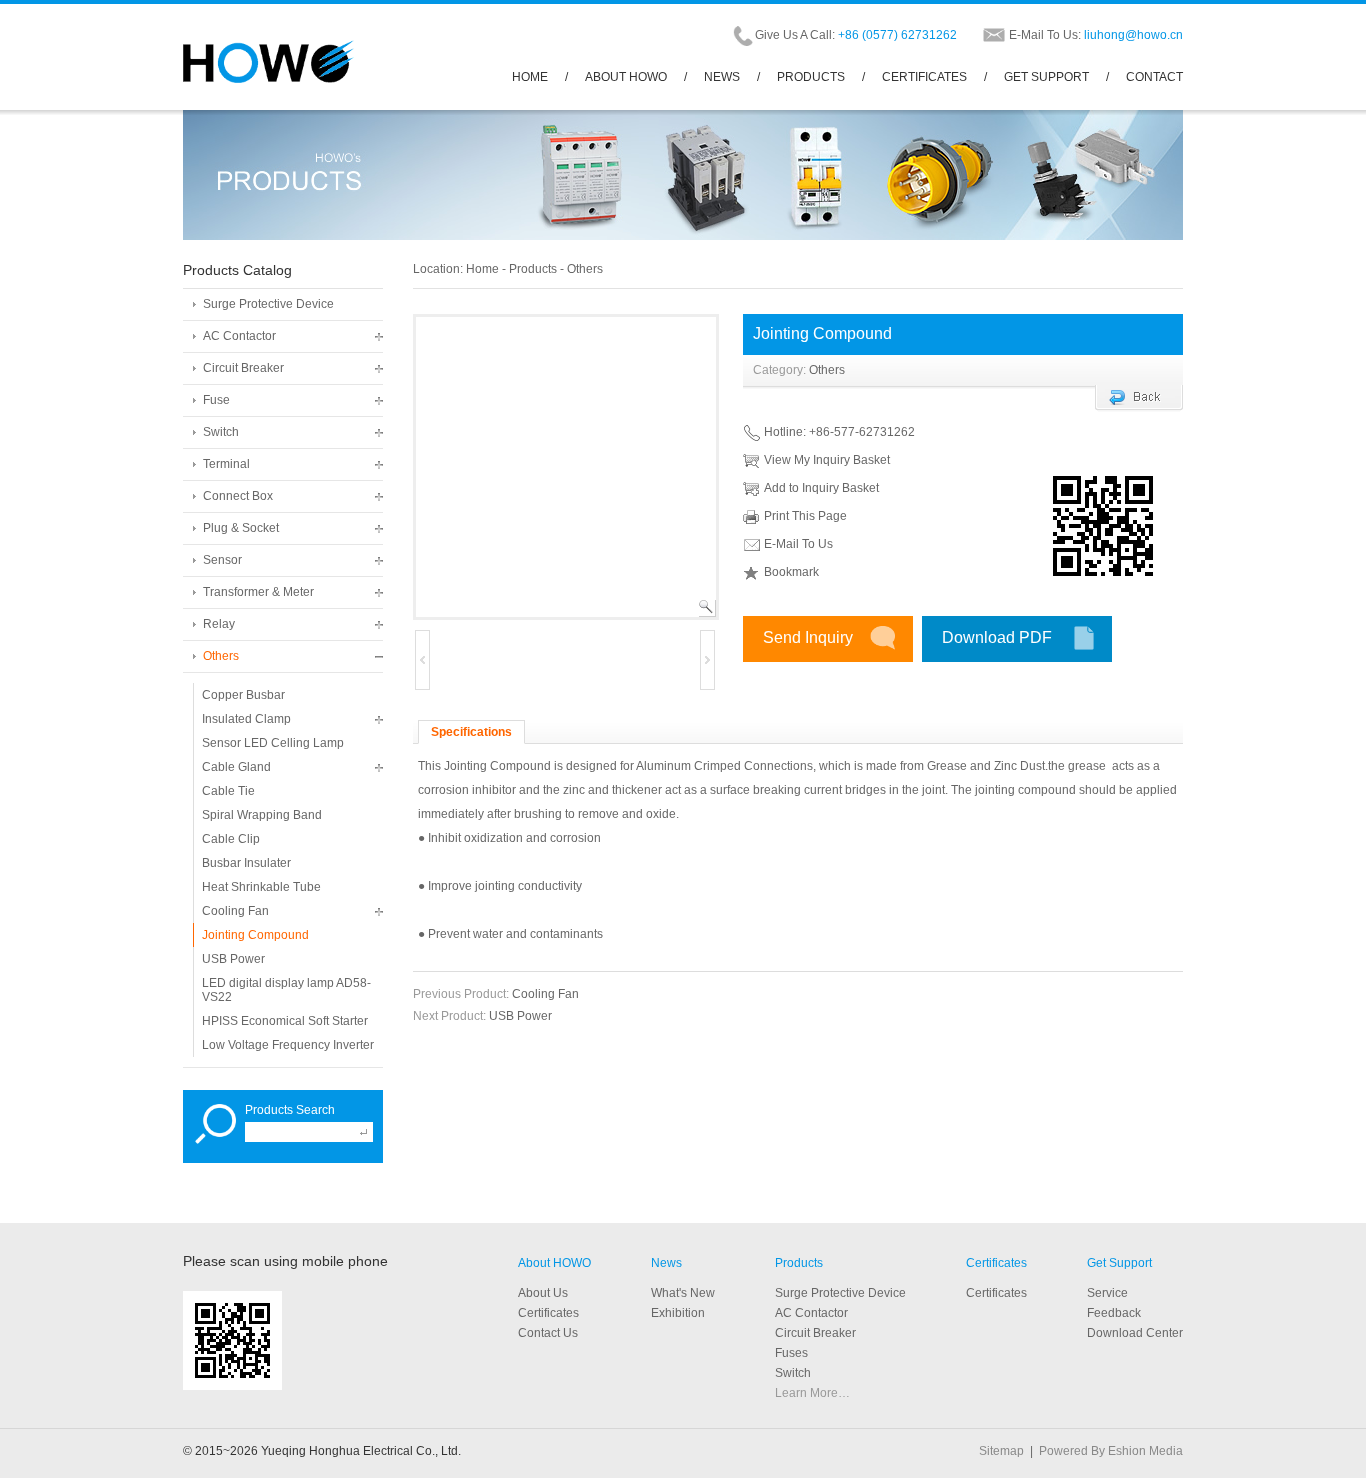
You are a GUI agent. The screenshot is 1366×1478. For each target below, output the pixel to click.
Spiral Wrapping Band (262, 815)
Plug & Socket (241, 528)
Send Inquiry (808, 637)
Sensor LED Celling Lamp (273, 743)
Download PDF (997, 637)
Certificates (996, 1263)
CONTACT (1154, 77)
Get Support (1119, 1263)
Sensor (222, 560)
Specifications (471, 732)
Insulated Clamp (246, 719)
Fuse (216, 400)
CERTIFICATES (924, 77)
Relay (219, 624)
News (666, 1263)
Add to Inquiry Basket (821, 488)
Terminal (226, 464)
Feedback (1114, 1313)
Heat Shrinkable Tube (261, 887)
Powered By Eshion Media (1111, 1451)
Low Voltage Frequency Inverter (288, 1045)
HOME (530, 77)
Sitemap (1001, 1451)
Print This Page (805, 516)
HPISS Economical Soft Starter (285, 1021)
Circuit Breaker (243, 368)
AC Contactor (239, 336)
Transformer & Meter (258, 592)
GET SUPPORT (1046, 77)
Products (533, 269)
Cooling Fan (235, 911)
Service (1107, 1293)
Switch (221, 432)
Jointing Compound (255, 935)
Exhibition (678, 1313)
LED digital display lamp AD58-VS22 (286, 990)
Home (482, 269)
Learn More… (812, 1393)
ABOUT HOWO (626, 77)
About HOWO (554, 1263)
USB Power (233, 959)
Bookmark (791, 572)
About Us (543, 1293)
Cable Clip (231, 839)
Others (221, 656)
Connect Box (238, 496)
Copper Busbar (243, 695)
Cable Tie (228, 791)
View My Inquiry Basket (827, 460)
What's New (683, 1293)
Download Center (1135, 1333)
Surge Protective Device (268, 304)
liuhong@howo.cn (1133, 35)
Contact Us (548, 1333)
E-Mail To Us (798, 544)
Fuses (791, 1353)
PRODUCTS (811, 77)
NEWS (722, 77)
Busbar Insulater (246, 863)
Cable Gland (236, 767)
